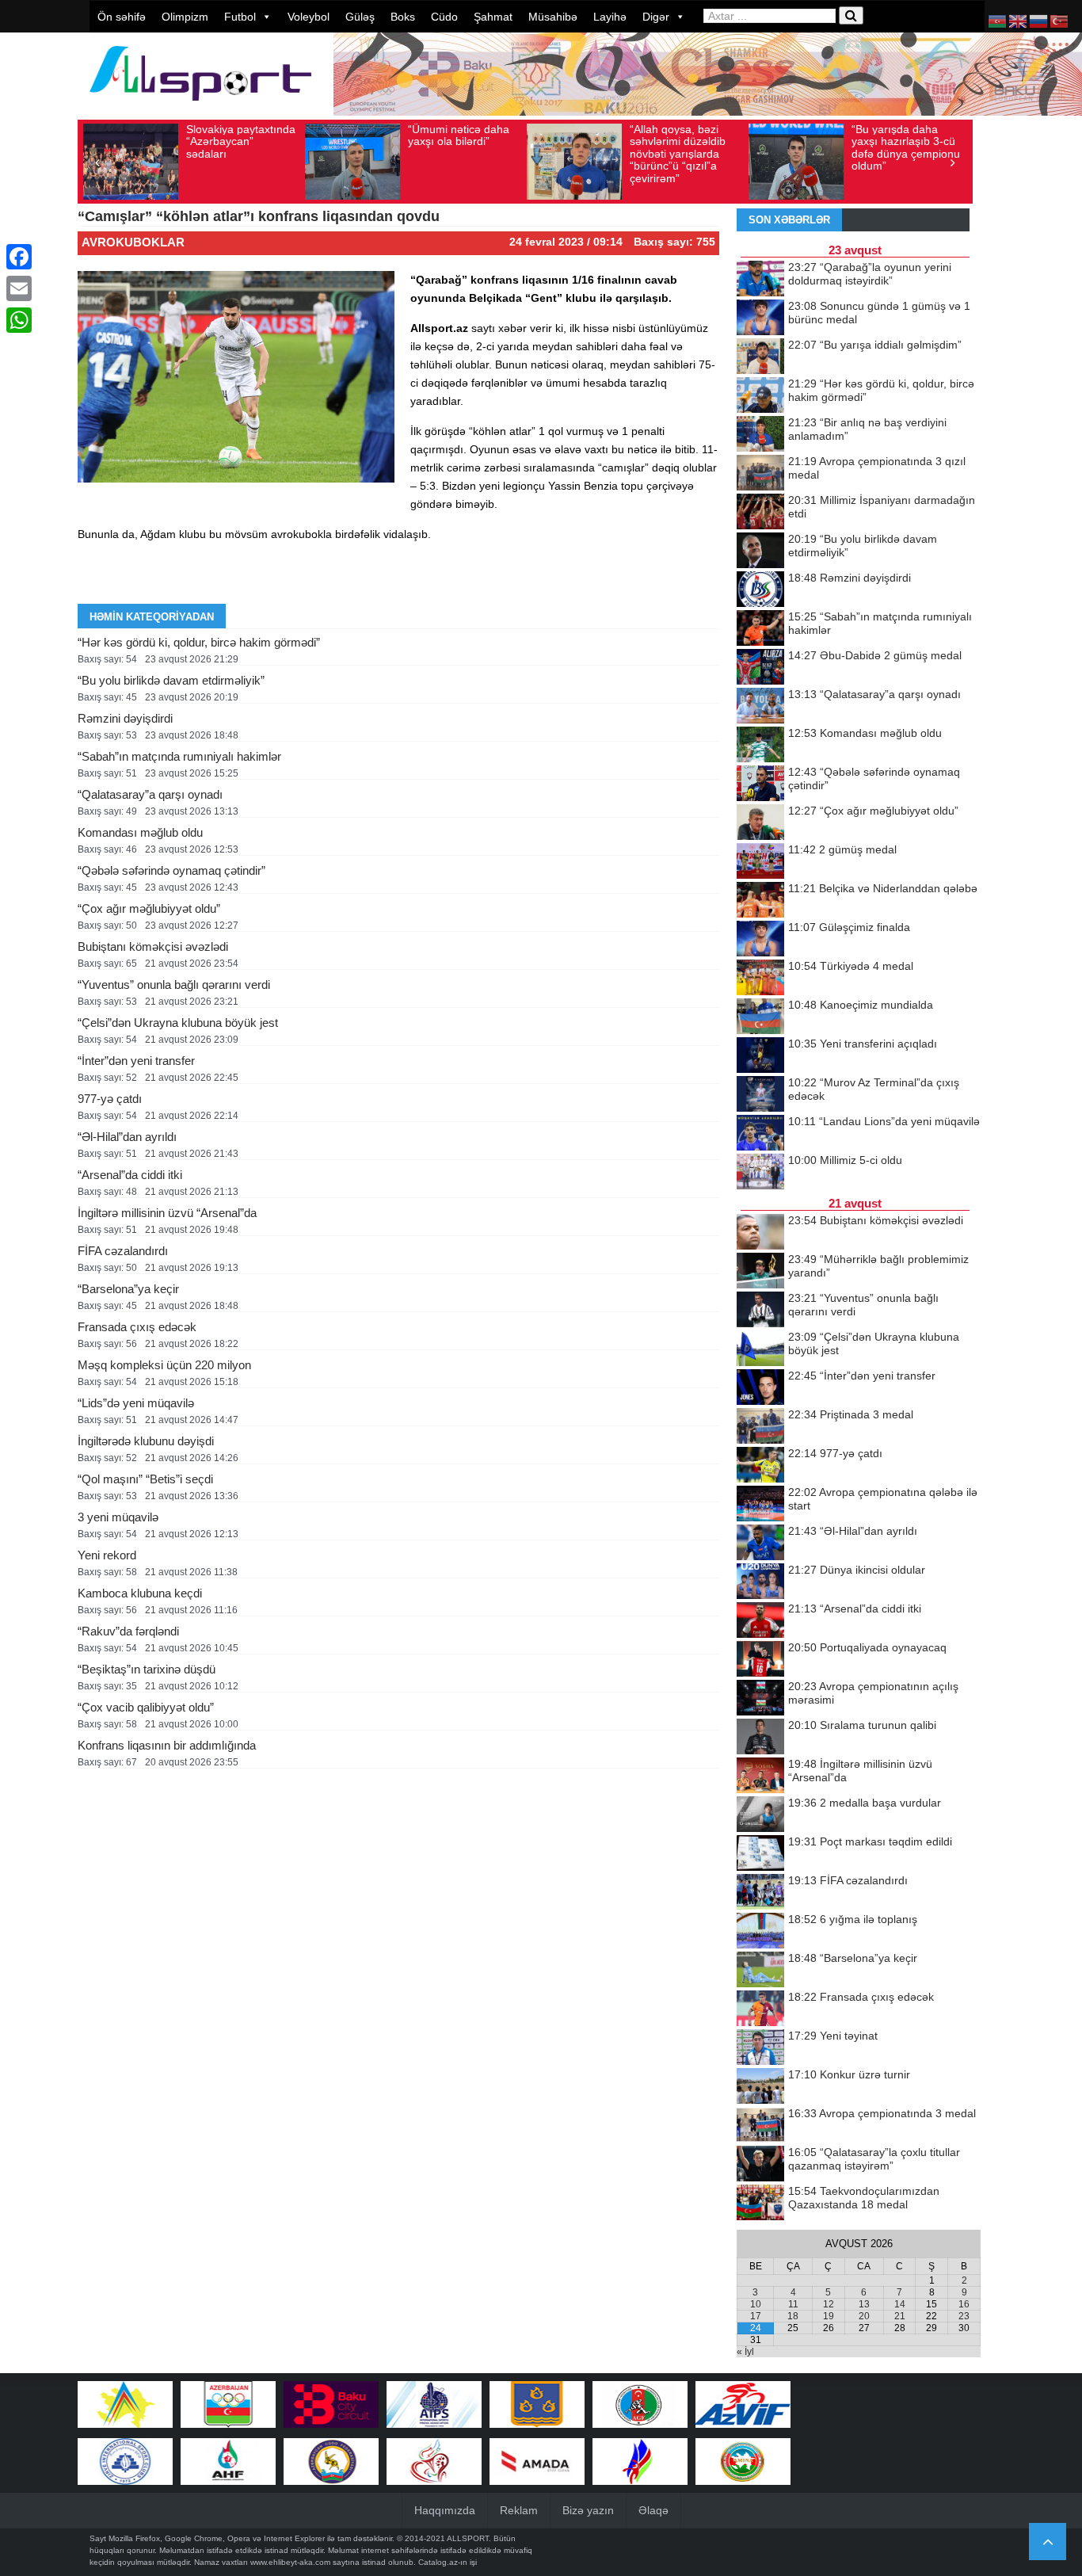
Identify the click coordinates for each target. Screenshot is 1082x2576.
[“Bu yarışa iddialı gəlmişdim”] (760, 357)
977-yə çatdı (110, 1099)
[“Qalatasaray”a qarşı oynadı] (760, 707)
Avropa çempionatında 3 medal (882, 2113)
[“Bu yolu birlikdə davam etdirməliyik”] (760, 551)
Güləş (360, 17)
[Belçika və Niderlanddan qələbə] (760, 901)
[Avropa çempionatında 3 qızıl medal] (760, 474)
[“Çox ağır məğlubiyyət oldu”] (760, 823)
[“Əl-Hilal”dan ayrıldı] (760, 1544)
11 (793, 2304)
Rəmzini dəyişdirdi (125, 718)
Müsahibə (553, 17)
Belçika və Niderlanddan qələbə (883, 888)
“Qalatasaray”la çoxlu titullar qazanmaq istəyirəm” (874, 2159)
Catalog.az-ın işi (448, 2562)
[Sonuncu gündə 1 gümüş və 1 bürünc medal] (760, 319)
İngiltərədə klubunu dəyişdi (146, 1441)
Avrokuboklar (133, 242)
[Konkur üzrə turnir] (760, 2087)
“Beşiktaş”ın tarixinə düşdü (147, 1669)
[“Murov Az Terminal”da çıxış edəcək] (760, 1095)
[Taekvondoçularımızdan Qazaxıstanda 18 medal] (760, 2204)
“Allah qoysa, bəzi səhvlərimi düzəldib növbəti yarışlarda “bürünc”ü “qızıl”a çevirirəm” (678, 154)
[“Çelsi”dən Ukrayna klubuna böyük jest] (760, 1349)
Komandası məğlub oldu (140, 832)
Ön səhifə (122, 17)
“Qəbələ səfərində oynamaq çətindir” (171, 870)
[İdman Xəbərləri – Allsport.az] (200, 108)
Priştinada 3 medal (851, 1414)
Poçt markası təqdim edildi (870, 1841)
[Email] (19, 288)
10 (756, 2304)
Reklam (519, 2510)
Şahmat (493, 17)
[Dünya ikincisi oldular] (760, 1582)
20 (864, 2316)
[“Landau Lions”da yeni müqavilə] (760, 1134)
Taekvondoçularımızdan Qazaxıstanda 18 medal (864, 2198)
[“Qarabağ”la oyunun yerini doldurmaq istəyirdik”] (760, 280)
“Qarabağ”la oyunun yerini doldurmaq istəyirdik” (870, 274)
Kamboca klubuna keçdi (140, 1593)
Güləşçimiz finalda (849, 927)
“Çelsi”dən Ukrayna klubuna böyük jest (178, 1023)
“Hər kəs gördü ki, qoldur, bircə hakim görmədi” (199, 642)
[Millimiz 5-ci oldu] (760, 1173)
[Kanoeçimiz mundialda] (760, 1017)
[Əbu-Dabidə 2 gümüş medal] (760, 668)
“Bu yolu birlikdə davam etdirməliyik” (171, 680)
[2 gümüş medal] (760, 862)
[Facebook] (19, 257)
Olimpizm (185, 17)
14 (900, 2304)
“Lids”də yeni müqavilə (136, 1403)
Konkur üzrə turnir (849, 2074)
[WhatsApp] (19, 320)
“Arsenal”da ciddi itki (130, 1175)
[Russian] (1039, 21)
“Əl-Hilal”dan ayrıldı (127, 1137)
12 (829, 2304)
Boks (403, 17)
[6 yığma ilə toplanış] (760, 1932)
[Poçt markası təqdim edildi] (760, 1854)
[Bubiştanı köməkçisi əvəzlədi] (760, 1233)
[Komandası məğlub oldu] (760, 746)
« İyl (745, 2352)
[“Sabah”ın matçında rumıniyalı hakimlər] (760, 629)
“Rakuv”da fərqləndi (128, 1631)
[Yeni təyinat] (760, 2048)
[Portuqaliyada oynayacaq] (760, 1660)
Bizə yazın (588, 2510)
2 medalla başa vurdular (865, 1803)
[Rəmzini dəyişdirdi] (760, 590)
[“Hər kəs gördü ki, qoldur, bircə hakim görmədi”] (760, 396)
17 (756, 2316)
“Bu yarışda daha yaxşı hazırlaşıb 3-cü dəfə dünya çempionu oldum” (906, 147)
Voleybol (309, 17)
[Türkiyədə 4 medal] (760, 979)
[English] (1019, 21)
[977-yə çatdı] (760, 1466)
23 (964, 2316)
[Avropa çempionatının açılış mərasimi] (760, 1699)
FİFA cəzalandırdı (123, 1251)
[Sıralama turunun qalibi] (760, 1738)
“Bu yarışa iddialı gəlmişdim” (875, 345)
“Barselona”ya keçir (128, 1289)
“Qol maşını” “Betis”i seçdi (145, 1479)
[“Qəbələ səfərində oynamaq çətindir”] (760, 784)
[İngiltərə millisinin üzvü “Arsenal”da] (760, 1776)
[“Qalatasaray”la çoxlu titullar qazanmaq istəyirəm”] (760, 2165)
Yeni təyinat (833, 2036)
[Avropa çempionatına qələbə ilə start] (760, 1505)
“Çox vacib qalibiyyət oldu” (146, 1707)
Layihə (610, 17)
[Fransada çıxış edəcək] (760, 2009)
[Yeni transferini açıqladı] (760, 1056)
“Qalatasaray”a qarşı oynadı (150, 794)
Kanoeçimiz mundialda (861, 1005)
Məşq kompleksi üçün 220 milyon (164, 1365)
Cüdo (444, 17)
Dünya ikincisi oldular (857, 1570)
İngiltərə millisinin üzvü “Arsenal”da (167, 1213)
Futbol (240, 17)
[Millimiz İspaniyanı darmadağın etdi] (760, 513)
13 (864, 2304)
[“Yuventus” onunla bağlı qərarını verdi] (760, 1311)
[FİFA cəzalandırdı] (760, 1893)
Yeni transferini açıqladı (863, 1044)
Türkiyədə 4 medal (851, 966)
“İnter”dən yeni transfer (136, 1061)
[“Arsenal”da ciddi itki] (760, 1621)
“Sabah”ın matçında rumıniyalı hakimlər (179, 756)
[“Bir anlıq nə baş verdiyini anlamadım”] (760, 435)
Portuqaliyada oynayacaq (867, 1647)
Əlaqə (653, 2510)
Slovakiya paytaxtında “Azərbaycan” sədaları (241, 141)
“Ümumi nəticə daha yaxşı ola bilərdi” (459, 135)
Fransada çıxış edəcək (137, 1327)
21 (900, 2316)
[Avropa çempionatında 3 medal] (760, 2126)
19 (829, 2316)
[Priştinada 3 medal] (760, 1427)
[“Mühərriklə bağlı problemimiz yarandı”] (760, 1272)
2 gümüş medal (842, 849)
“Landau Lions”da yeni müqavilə (884, 1121)
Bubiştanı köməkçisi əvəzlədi (153, 946)
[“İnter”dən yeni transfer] (760, 1388)
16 (964, 2304)
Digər (656, 17)
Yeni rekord (107, 1555)
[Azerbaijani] (998, 21)
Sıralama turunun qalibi (862, 1725)
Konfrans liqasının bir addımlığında (167, 1745)
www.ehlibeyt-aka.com (290, 2562)
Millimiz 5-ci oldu (845, 1160)
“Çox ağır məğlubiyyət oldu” (149, 908)
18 (793, 2316)
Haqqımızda (445, 2510)
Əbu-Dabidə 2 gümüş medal (875, 655)
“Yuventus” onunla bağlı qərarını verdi (174, 985)
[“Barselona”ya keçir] (760, 1971)
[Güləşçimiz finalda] (760, 940)
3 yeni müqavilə (118, 1517)
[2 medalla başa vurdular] (760, 1815)
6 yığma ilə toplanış (853, 1919)
